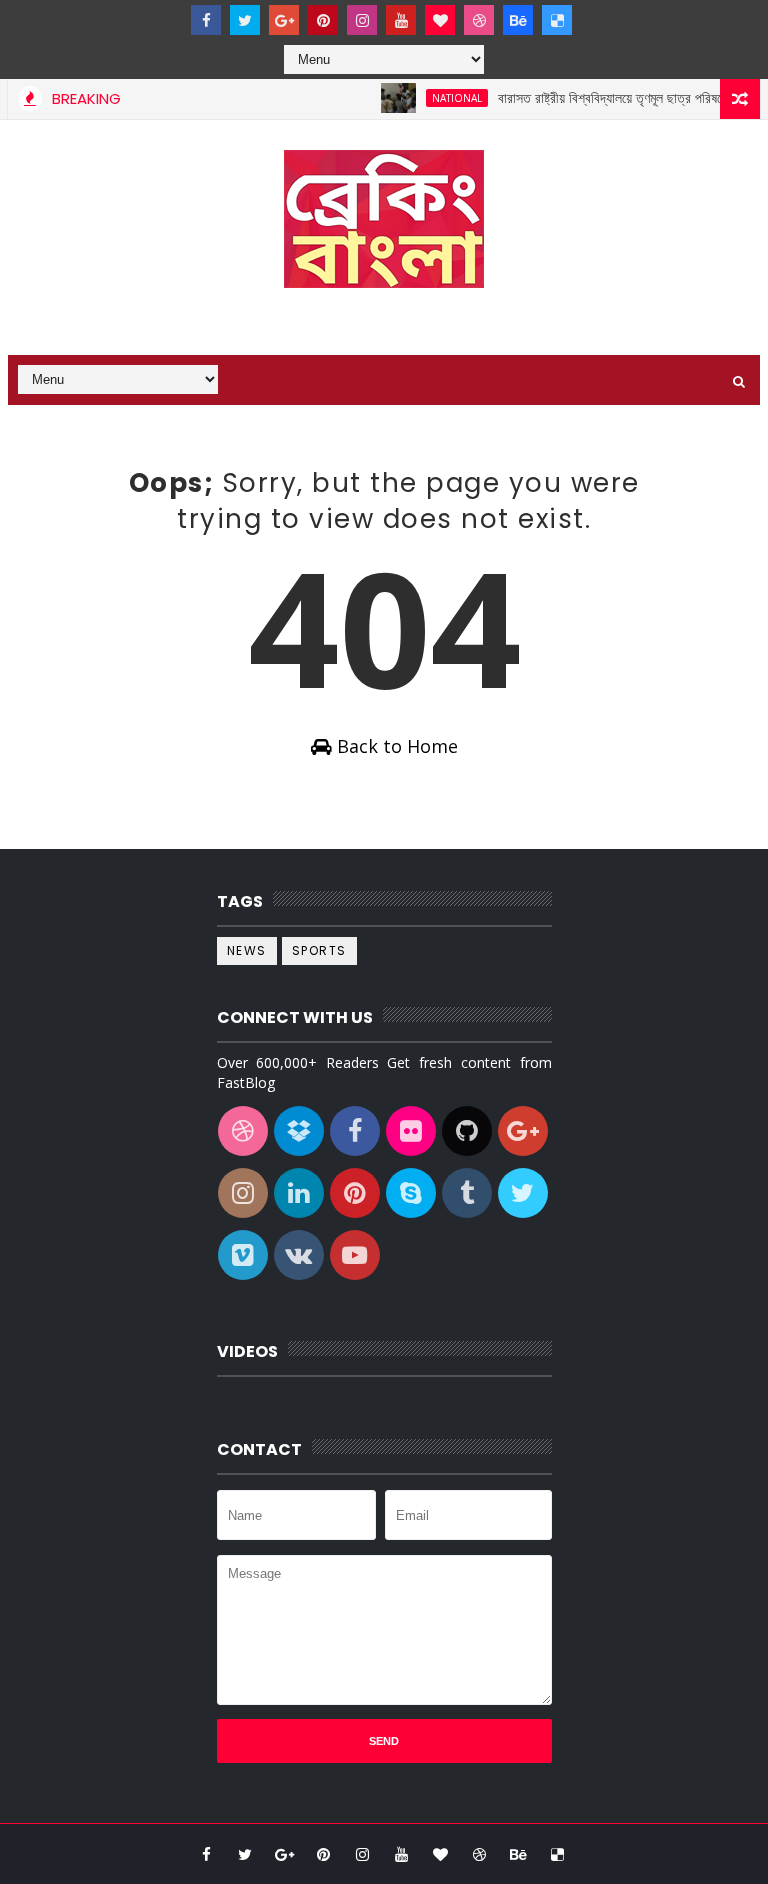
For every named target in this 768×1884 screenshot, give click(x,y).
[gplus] (284, 20)
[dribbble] (479, 20)
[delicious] (557, 20)
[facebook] (206, 20)
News (247, 950)
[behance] (518, 20)
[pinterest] (323, 20)
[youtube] (401, 20)
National (444, 98)
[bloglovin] (440, 20)
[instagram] (362, 20)
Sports (319, 950)
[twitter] (245, 20)
